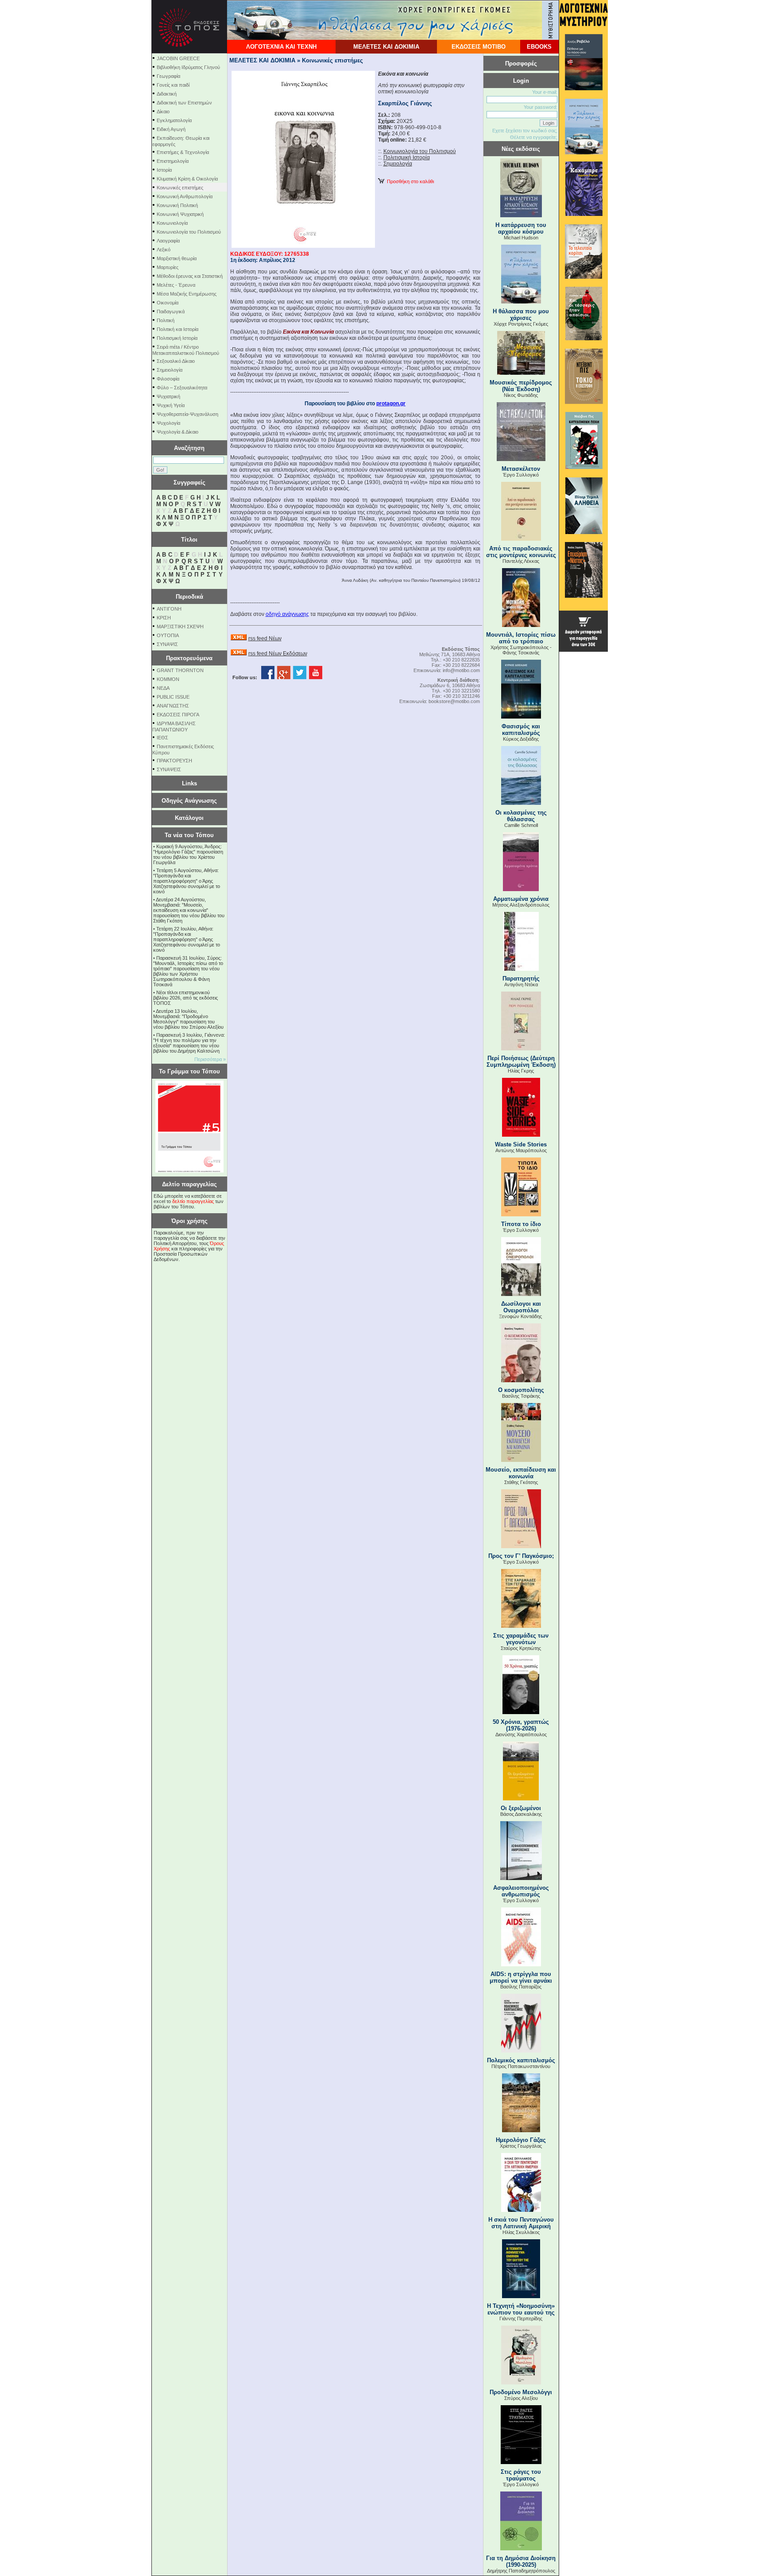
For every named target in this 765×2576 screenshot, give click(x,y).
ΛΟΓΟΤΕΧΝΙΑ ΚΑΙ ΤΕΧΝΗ (281, 47)
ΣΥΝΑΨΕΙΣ (169, 769)
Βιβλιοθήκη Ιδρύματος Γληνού (188, 67)
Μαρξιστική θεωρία (177, 258)
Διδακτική (167, 94)
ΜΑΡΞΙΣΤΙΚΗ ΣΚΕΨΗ (180, 627)
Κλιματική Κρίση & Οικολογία (187, 179)
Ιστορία (164, 170)
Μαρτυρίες (168, 267)
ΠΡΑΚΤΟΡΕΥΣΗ (174, 761)
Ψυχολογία (168, 423)
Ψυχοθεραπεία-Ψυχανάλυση (187, 414)
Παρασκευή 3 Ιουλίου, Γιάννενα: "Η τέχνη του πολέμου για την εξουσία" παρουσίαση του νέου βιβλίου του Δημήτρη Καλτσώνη (189, 1043)
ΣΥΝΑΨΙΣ (167, 644)
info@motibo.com (461, 670)
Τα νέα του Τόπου (189, 835)
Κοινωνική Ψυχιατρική (180, 214)
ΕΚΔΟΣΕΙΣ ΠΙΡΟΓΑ (178, 715)
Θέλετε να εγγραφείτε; (534, 137)
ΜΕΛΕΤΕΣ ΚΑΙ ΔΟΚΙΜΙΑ (386, 47)
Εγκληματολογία (174, 120)
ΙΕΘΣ (162, 738)
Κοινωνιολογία (172, 223)
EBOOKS (539, 47)
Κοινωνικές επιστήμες (180, 188)
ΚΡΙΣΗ (164, 618)
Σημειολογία (170, 370)
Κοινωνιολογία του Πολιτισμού (189, 232)
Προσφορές (521, 63)
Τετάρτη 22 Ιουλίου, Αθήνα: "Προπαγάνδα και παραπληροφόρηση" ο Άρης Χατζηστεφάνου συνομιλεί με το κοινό (187, 939)
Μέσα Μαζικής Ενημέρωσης (187, 294)
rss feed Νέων (265, 638)
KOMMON (168, 679)
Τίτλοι (189, 540)
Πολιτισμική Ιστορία (177, 338)
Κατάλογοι (189, 818)
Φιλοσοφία (168, 379)
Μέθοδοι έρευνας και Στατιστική (190, 276)
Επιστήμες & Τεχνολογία (183, 152)
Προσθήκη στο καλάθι (409, 181)
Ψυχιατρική (168, 396)
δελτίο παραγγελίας (193, 1201)
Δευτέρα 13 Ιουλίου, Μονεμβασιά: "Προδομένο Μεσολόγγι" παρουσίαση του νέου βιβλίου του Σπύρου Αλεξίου (188, 1019)
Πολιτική (166, 320)
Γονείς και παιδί (173, 85)
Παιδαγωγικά (171, 311)
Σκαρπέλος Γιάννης (405, 103)
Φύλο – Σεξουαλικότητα (182, 388)
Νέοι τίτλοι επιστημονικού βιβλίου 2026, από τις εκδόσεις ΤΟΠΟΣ (185, 998)
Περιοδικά (189, 597)
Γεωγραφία (168, 76)
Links (189, 783)
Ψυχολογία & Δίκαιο (178, 432)
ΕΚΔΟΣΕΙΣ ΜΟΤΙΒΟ (479, 47)
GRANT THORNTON (180, 670)
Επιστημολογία (173, 161)
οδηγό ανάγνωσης (287, 614)
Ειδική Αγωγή (171, 129)
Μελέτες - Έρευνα (176, 285)
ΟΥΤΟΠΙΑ (168, 635)
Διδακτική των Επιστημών (184, 103)
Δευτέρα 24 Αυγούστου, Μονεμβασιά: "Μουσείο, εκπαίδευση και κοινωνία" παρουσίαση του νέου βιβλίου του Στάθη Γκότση (189, 910)
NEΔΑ (163, 688)
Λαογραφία (168, 241)
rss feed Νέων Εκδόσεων (278, 654)
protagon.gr (391, 404)
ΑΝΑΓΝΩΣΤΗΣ (173, 706)
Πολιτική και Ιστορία (178, 329)
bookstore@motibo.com (454, 701)
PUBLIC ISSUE (173, 697)
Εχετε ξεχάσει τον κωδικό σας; (525, 131)
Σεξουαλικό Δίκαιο (176, 361)
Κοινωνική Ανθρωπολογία (185, 196)
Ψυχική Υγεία (171, 405)
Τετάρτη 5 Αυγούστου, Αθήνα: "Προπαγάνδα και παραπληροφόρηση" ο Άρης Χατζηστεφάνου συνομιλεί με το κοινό (187, 881)
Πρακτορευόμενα (189, 658)
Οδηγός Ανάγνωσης (189, 801)
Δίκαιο (163, 111)
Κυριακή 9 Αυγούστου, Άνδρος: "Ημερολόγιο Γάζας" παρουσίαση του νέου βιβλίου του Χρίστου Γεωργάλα (188, 854)
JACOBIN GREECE (178, 58)
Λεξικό (164, 250)
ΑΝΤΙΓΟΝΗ (169, 609)
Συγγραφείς (189, 483)
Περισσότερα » (210, 1059)
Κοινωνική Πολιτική (177, 205)
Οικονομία (168, 303)
